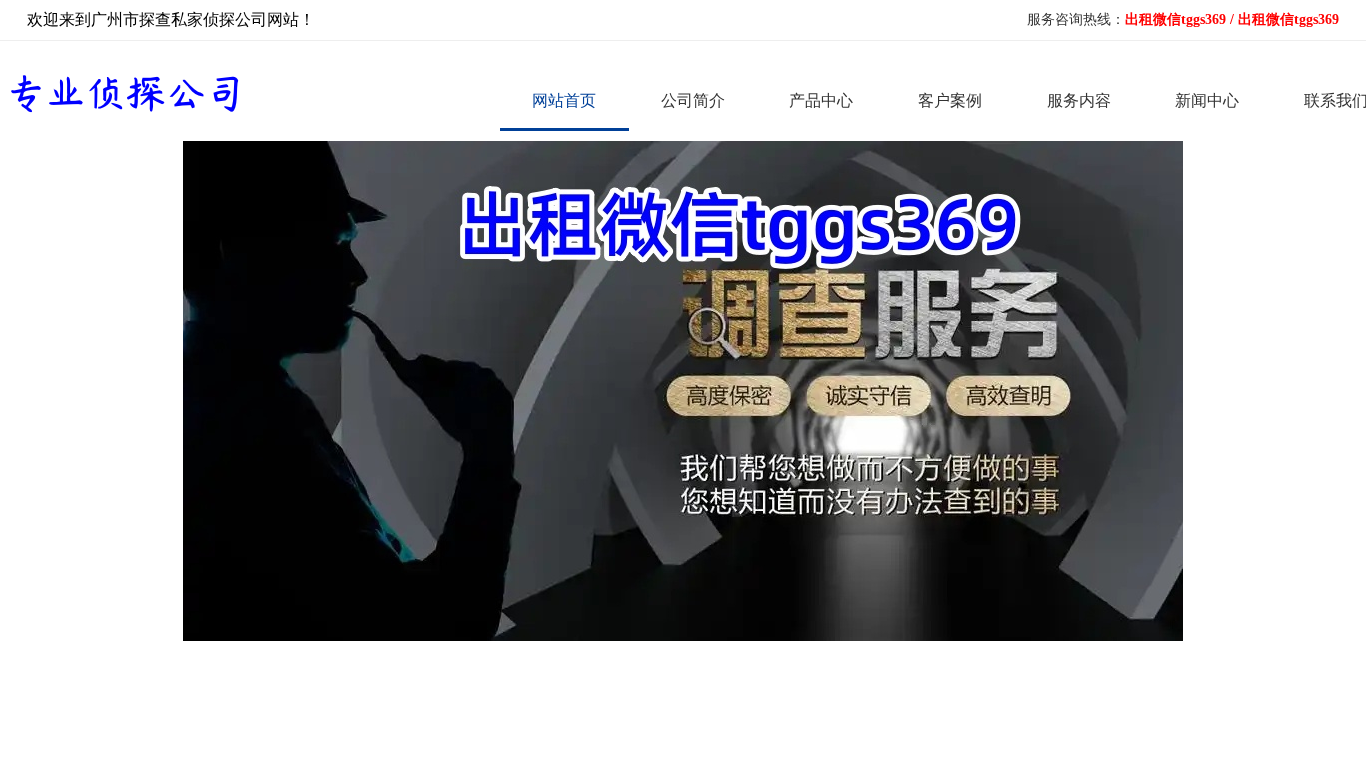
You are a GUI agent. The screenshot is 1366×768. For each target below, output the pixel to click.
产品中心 (821, 100)
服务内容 (1079, 100)
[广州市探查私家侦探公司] (122, 92)
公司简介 (693, 100)
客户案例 (950, 100)
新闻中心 (1207, 100)
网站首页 (564, 100)
